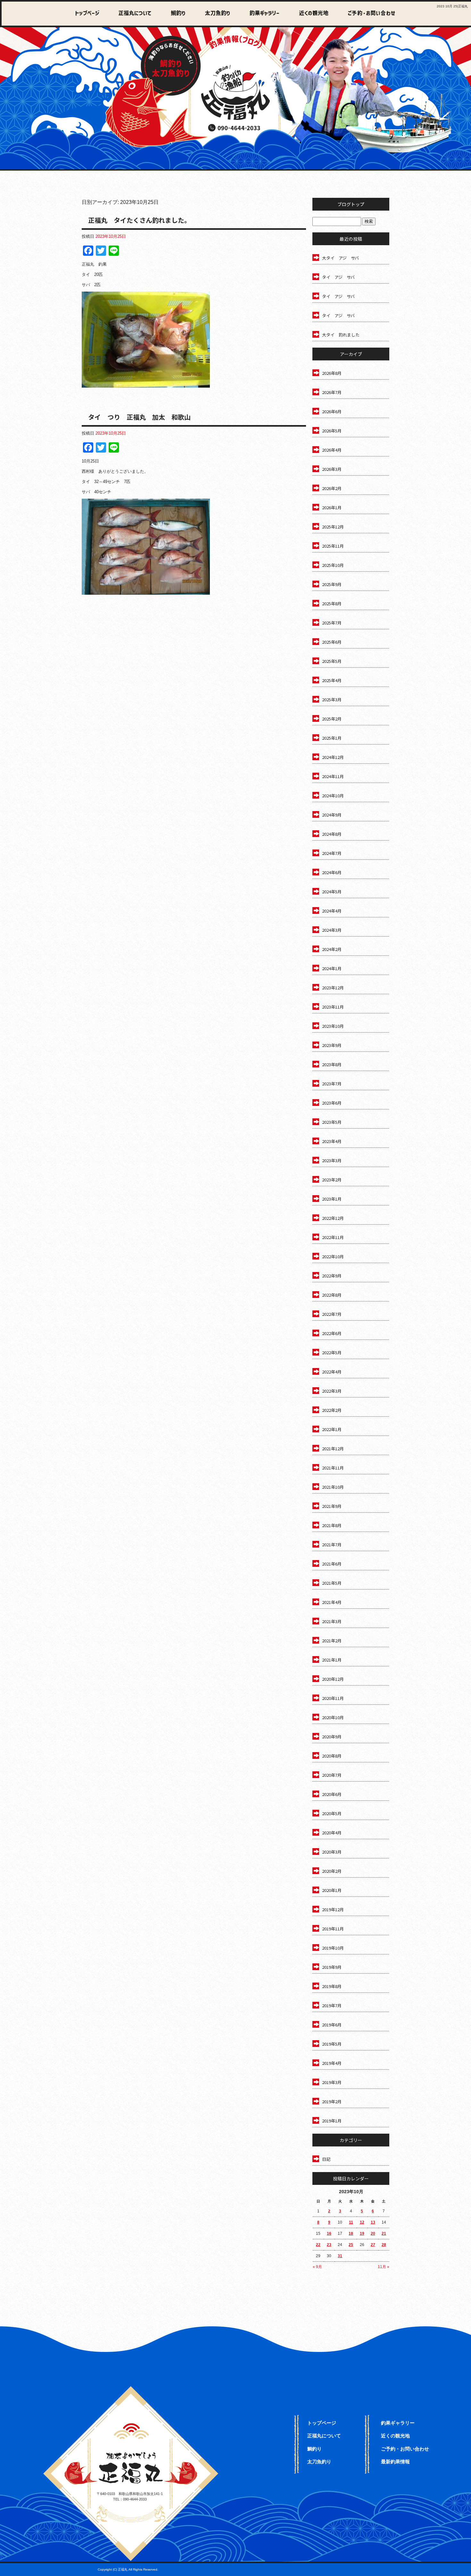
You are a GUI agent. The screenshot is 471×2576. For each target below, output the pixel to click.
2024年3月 (332, 930)
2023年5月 (332, 1122)
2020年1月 (332, 1890)
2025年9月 (332, 584)
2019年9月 (332, 1967)
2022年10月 (333, 1256)
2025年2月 (332, 719)
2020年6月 (332, 1794)
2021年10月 (333, 1487)
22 (318, 2245)
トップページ (87, 14)
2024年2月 (332, 949)
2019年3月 (332, 2082)
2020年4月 (332, 1833)
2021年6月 (332, 1564)
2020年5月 (332, 1813)
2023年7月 (332, 1084)
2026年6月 (332, 411)
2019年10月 (333, 1948)
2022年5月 (332, 1352)
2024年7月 (332, 853)
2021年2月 (332, 1641)
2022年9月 (332, 1276)
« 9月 (317, 2267)
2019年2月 (332, 2101)
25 (351, 2245)
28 (384, 2245)
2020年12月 (333, 1679)
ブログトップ (351, 204)
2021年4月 (332, 1602)
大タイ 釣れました (341, 335)
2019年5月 (332, 2044)
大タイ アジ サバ (340, 258)
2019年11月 (333, 1929)
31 (340, 2256)
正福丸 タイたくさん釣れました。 (139, 220)
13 (373, 2222)
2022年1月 (332, 1429)
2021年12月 (333, 1449)
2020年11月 (333, 1698)
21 (384, 2234)
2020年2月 (332, 1871)
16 (329, 2234)
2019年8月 (332, 1986)
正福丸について (133, 14)
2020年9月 (332, 1737)
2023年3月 (332, 1160)
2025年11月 (333, 546)
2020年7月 (332, 1775)
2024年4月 (332, 911)
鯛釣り (175, 14)
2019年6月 (332, 2025)
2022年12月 (333, 1218)
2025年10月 (333, 565)
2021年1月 (332, 1660)
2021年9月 (332, 1506)
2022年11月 (333, 1237)
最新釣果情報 (395, 2462)
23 (329, 2245)
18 (351, 2234)
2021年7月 (332, 1545)
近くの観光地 (309, 14)
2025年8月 (332, 604)
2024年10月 (333, 796)
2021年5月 (332, 1583)
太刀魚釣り (214, 14)
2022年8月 (332, 1295)
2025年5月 (332, 661)
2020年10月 (333, 1717)
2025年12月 (333, 527)
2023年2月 (332, 1180)
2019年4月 (332, 2063)
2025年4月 (332, 680)
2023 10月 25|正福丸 (452, 6)
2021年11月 (333, 1468)
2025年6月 (332, 642)
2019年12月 (333, 1909)
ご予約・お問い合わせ (370, 14)
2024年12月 (333, 757)
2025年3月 (332, 700)
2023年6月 (332, 1103)
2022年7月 (332, 1314)
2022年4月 (332, 1372)
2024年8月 (332, 834)
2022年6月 (332, 1333)
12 (362, 2222)
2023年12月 (333, 988)
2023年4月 (332, 1141)
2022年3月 (332, 1391)
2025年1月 (332, 738)
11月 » (384, 2267)
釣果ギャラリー (260, 14)
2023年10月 (333, 1026)
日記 (326, 2159)
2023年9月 (332, 1045)
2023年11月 (333, 1007)
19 (362, 2234)
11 (351, 2222)
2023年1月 (332, 1199)
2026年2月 (332, 488)
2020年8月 (332, 1756)
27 (373, 2245)
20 (373, 2234)
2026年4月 (332, 450)
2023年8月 (332, 1064)
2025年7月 (332, 623)
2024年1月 (332, 968)
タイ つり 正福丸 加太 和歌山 (139, 417)
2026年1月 (332, 507)
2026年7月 (332, 392)
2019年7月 (332, 2005)
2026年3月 (332, 469)
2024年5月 (332, 892)
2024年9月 (332, 815)
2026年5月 (332, 431)
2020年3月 (332, 1852)
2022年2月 (332, 1410)
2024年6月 (332, 872)
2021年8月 (332, 1525)
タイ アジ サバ (338, 277)
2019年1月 (332, 2121)
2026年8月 (332, 373)
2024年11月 (333, 776)
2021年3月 (332, 1621)
